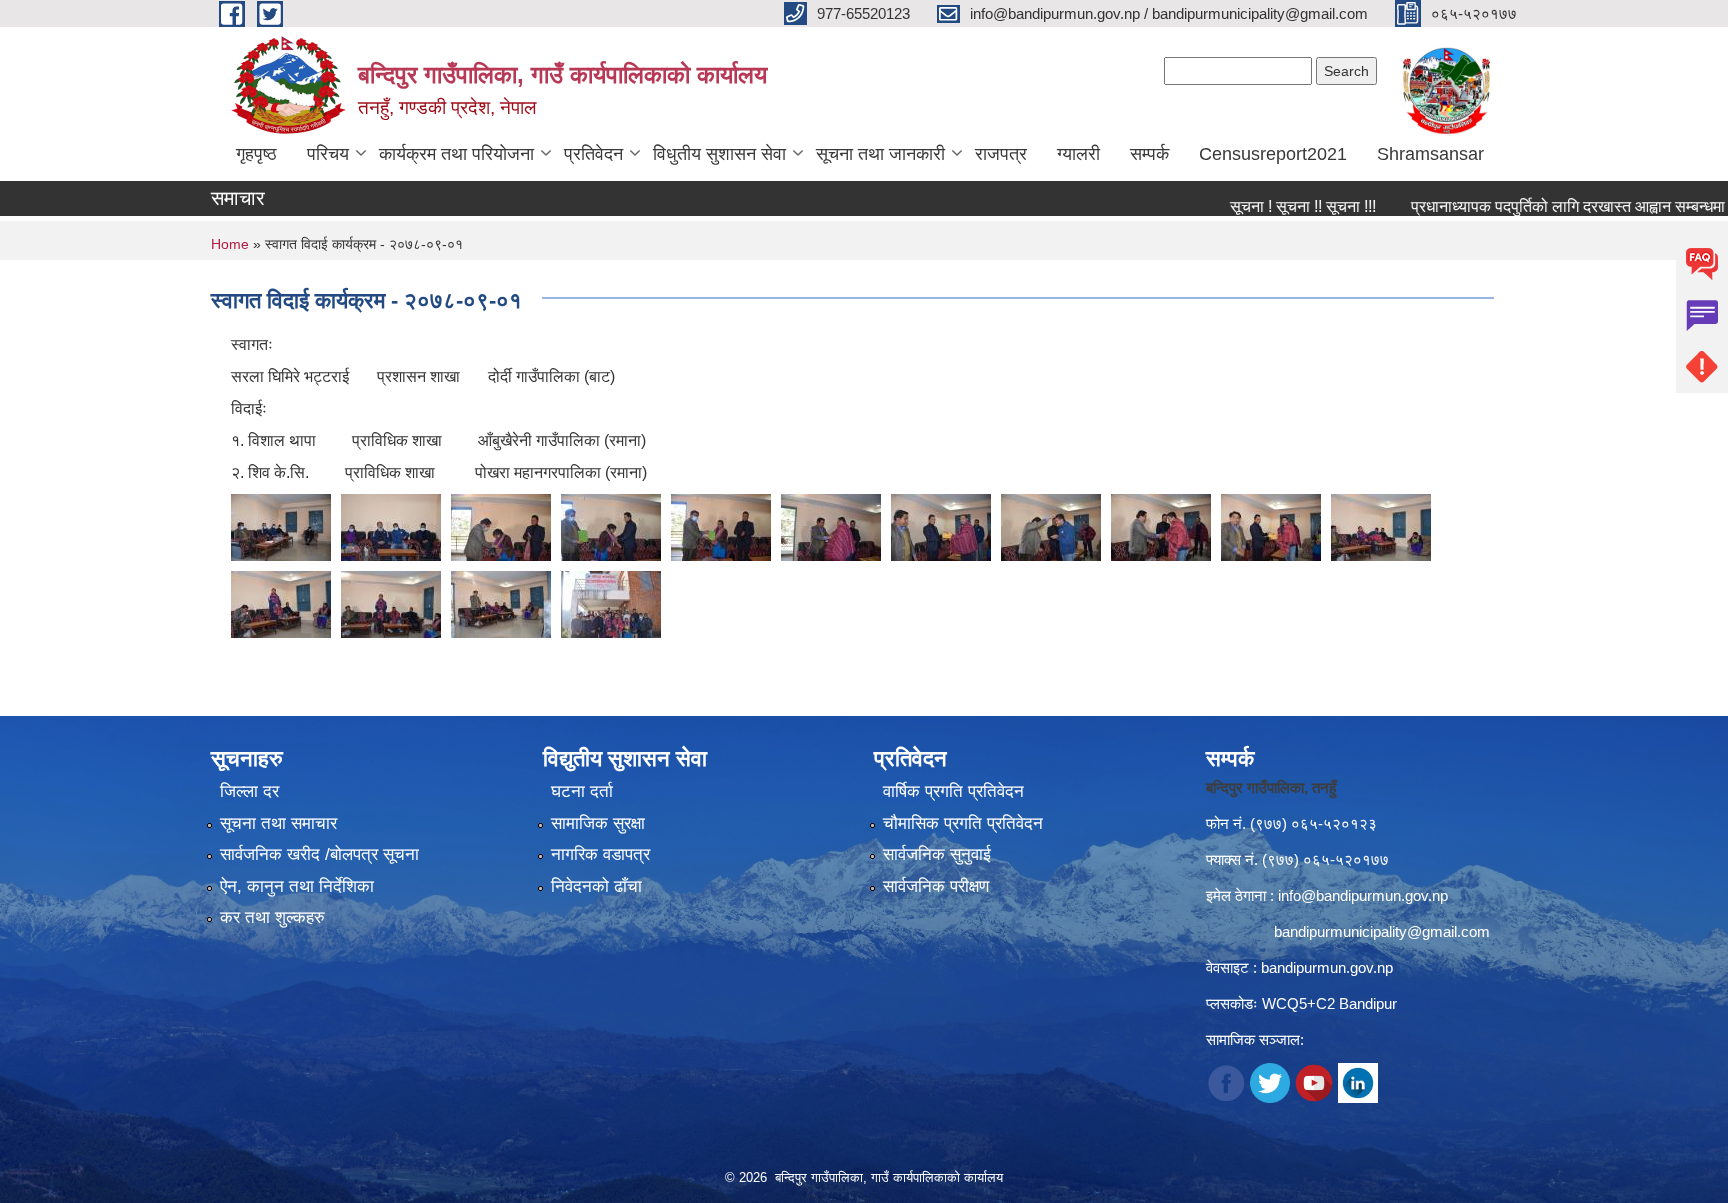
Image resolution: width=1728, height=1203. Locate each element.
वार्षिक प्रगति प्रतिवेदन (953, 791)
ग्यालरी (1078, 154)
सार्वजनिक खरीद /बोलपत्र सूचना (319, 854)
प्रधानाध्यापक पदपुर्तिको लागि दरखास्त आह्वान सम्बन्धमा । (1536, 206)
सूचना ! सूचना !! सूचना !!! (1264, 206)
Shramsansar (1430, 154)
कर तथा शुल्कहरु (272, 917)
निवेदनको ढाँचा (596, 886)
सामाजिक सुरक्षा (598, 823)
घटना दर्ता (582, 791)
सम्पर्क (1149, 154)
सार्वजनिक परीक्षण (936, 886)
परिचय (328, 154)
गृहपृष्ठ (256, 154)
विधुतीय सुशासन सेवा (719, 154)
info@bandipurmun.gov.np (1363, 895)
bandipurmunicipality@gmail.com (1382, 931)
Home (230, 244)
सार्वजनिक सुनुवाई (937, 854)
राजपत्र (1001, 154)
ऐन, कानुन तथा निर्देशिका (297, 886)
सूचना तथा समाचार (278, 823)
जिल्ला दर (249, 791)
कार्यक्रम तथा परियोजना (456, 154)
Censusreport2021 (1273, 154)
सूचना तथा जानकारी (880, 154)
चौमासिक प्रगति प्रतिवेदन (963, 823)
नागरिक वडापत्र (600, 854)
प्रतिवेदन (593, 154)
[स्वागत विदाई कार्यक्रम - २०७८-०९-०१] (281, 526)
